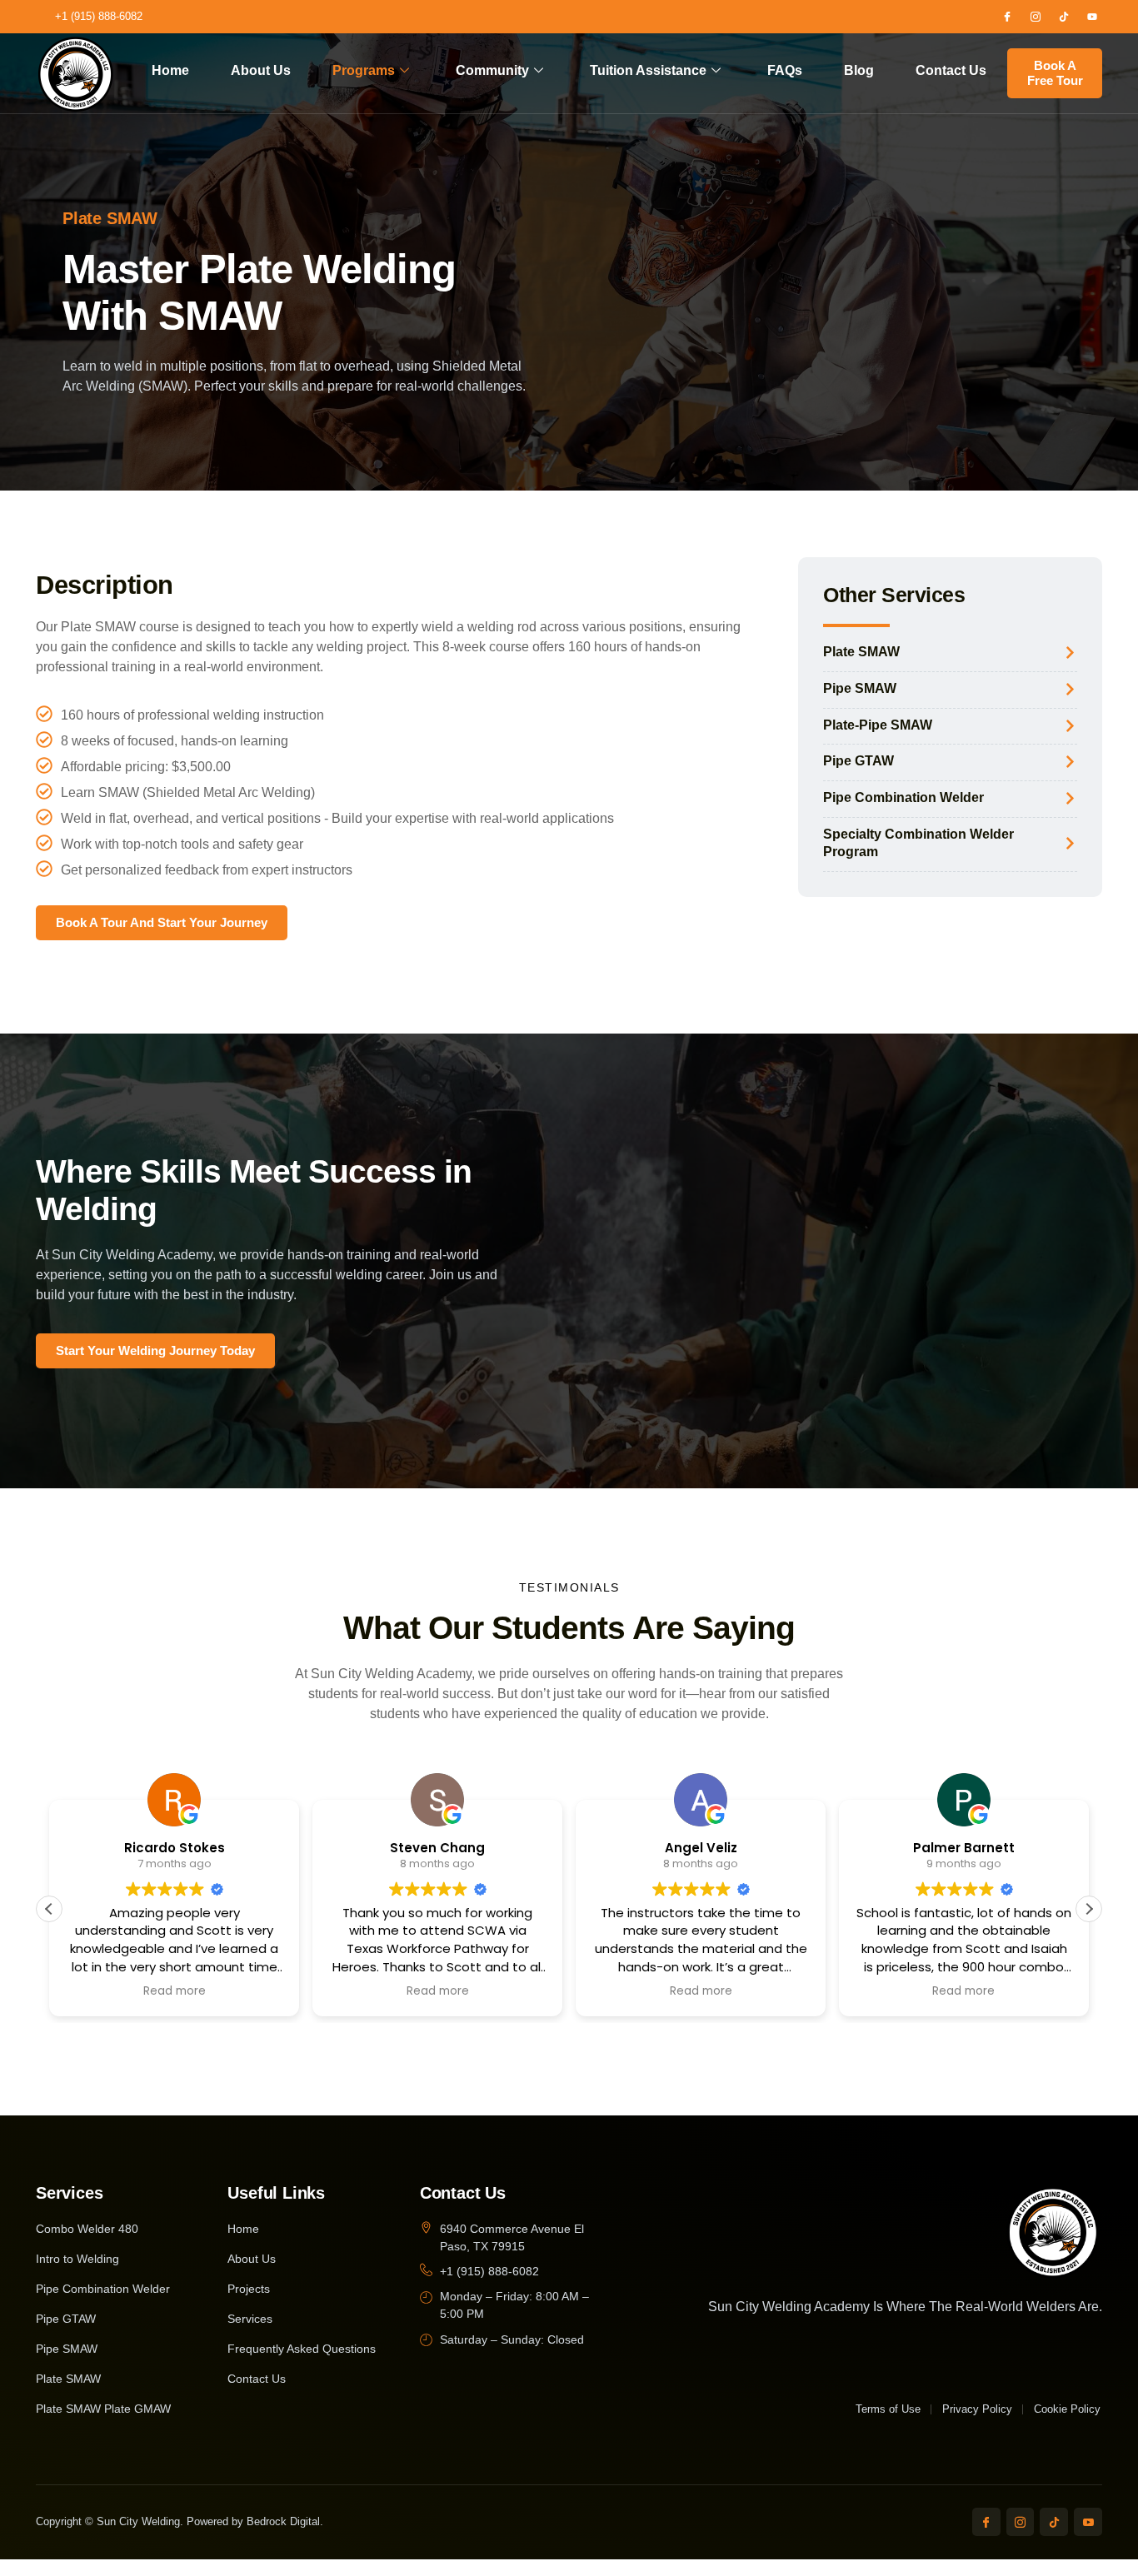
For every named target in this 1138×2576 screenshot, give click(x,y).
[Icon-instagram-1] (1036, 17)
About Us (261, 70)
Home (170, 70)
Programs (364, 70)
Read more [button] (175, 1991)
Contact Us (951, 70)
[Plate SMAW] (1070, 653)
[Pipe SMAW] (1070, 689)
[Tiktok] (1064, 17)
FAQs (785, 70)
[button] (1089, 1909)
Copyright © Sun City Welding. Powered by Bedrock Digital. (180, 2521)
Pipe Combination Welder (903, 797)
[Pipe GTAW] (1070, 762)
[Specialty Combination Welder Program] (1070, 843)
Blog (859, 70)
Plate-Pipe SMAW (878, 725)
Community (492, 70)
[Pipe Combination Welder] (1070, 798)
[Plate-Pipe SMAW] (1070, 726)
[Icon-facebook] (1007, 17)
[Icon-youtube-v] (1088, 2522)
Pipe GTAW (858, 761)
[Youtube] (1092, 17)
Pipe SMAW (860, 688)
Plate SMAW (861, 652)
